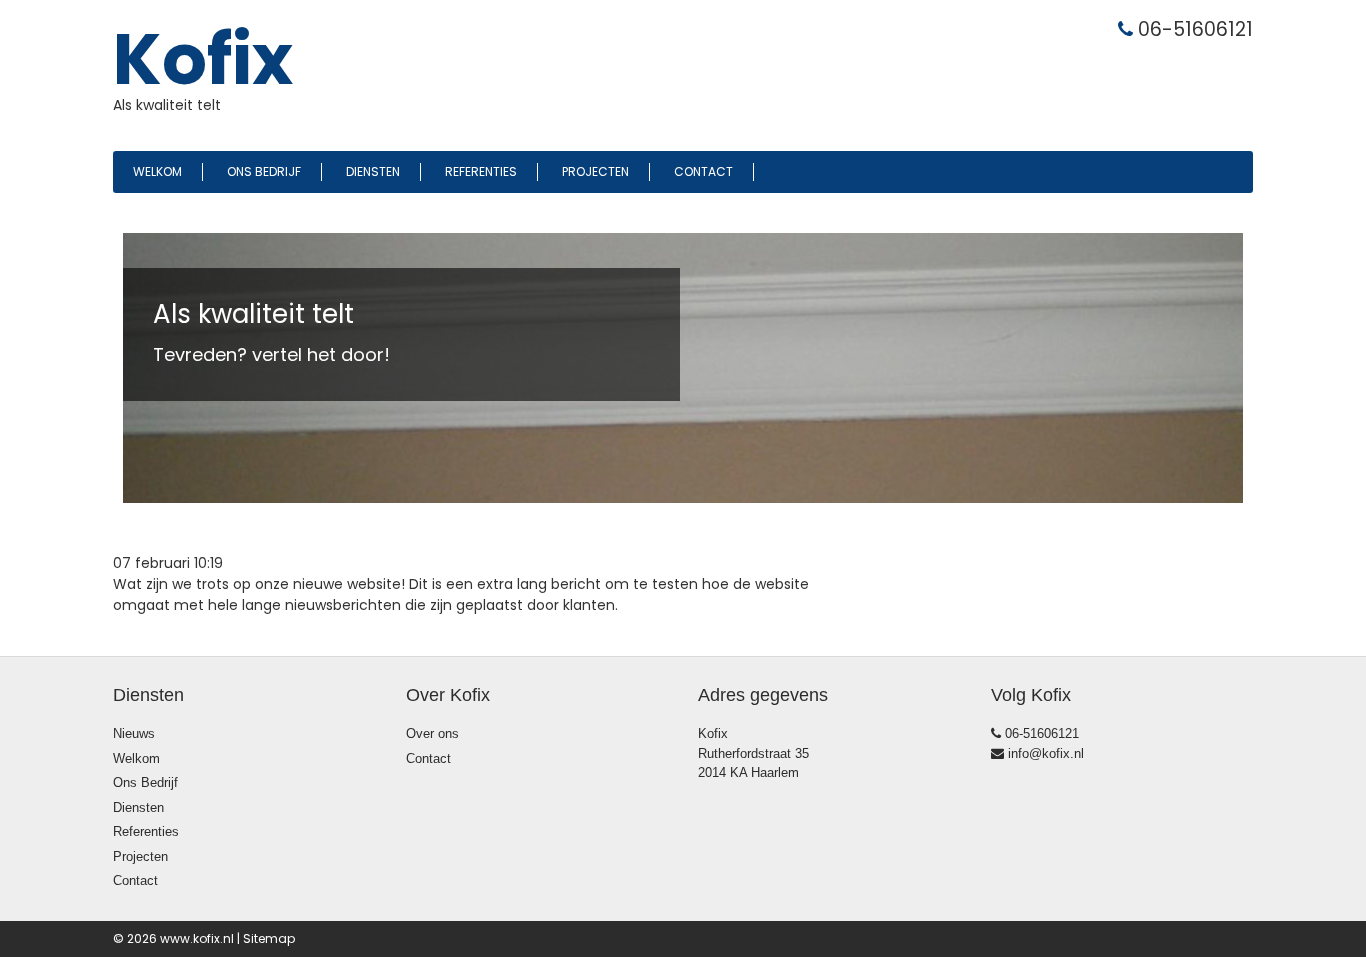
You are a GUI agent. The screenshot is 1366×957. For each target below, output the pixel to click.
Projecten (595, 171)
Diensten (373, 171)
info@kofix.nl (1044, 753)
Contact (703, 171)
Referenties (481, 171)
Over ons (432, 733)
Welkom (157, 171)
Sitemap (269, 938)
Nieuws (134, 733)
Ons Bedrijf (264, 171)
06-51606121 (1040, 733)
